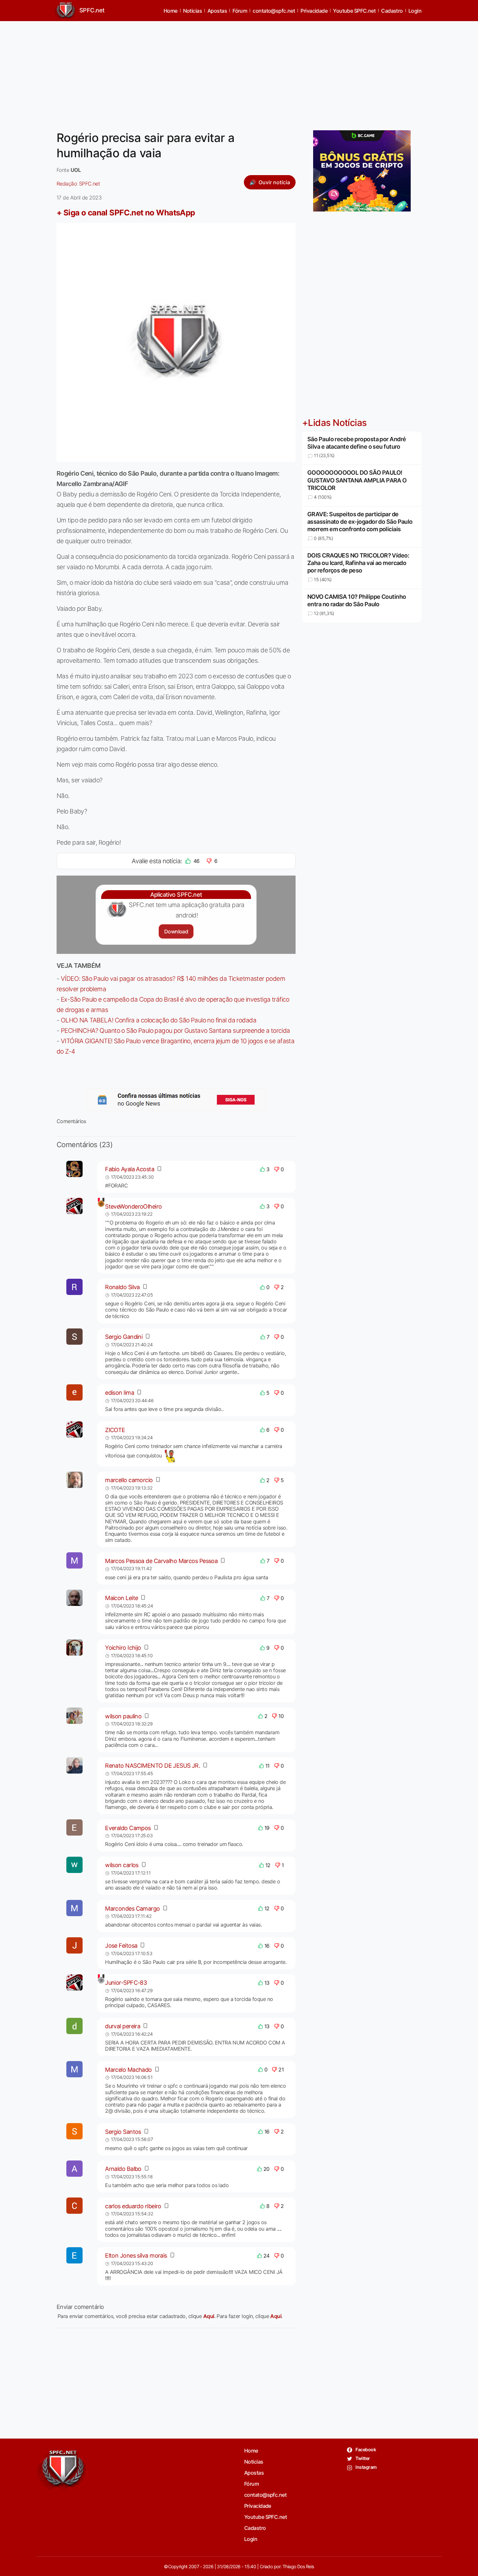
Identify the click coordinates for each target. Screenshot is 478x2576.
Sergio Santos (123, 2132)
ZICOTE (115, 1430)
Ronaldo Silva (122, 1287)
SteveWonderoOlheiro (133, 1206)
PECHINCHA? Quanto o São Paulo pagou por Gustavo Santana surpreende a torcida (175, 1031)
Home (171, 11)
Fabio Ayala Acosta (130, 1169)
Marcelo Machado (128, 2070)
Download (176, 931)
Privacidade (314, 11)
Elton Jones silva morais (136, 2256)
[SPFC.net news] (176, 1100)
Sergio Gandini (124, 1337)
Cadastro (392, 11)
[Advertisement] (239, 72)
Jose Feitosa (121, 1946)
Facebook (365, 2449)
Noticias (193, 11)
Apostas (217, 11)
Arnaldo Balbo (123, 2169)
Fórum (240, 11)
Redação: (78, 184)
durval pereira (123, 2026)
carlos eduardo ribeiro (133, 2206)
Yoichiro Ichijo (123, 1648)
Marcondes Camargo (132, 1909)
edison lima (119, 1393)
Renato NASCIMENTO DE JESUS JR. (153, 1766)
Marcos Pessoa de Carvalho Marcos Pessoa (161, 1561)
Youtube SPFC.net (354, 11)
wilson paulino (123, 1716)
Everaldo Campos (128, 1828)
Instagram (366, 2467)
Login (415, 11)
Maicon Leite (121, 1598)
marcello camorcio (129, 1480)
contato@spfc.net (274, 11)
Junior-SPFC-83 (126, 1983)
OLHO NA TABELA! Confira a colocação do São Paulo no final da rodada (159, 1020)
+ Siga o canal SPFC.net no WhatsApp (126, 213)
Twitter (362, 2458)
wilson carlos (122, 1865)
